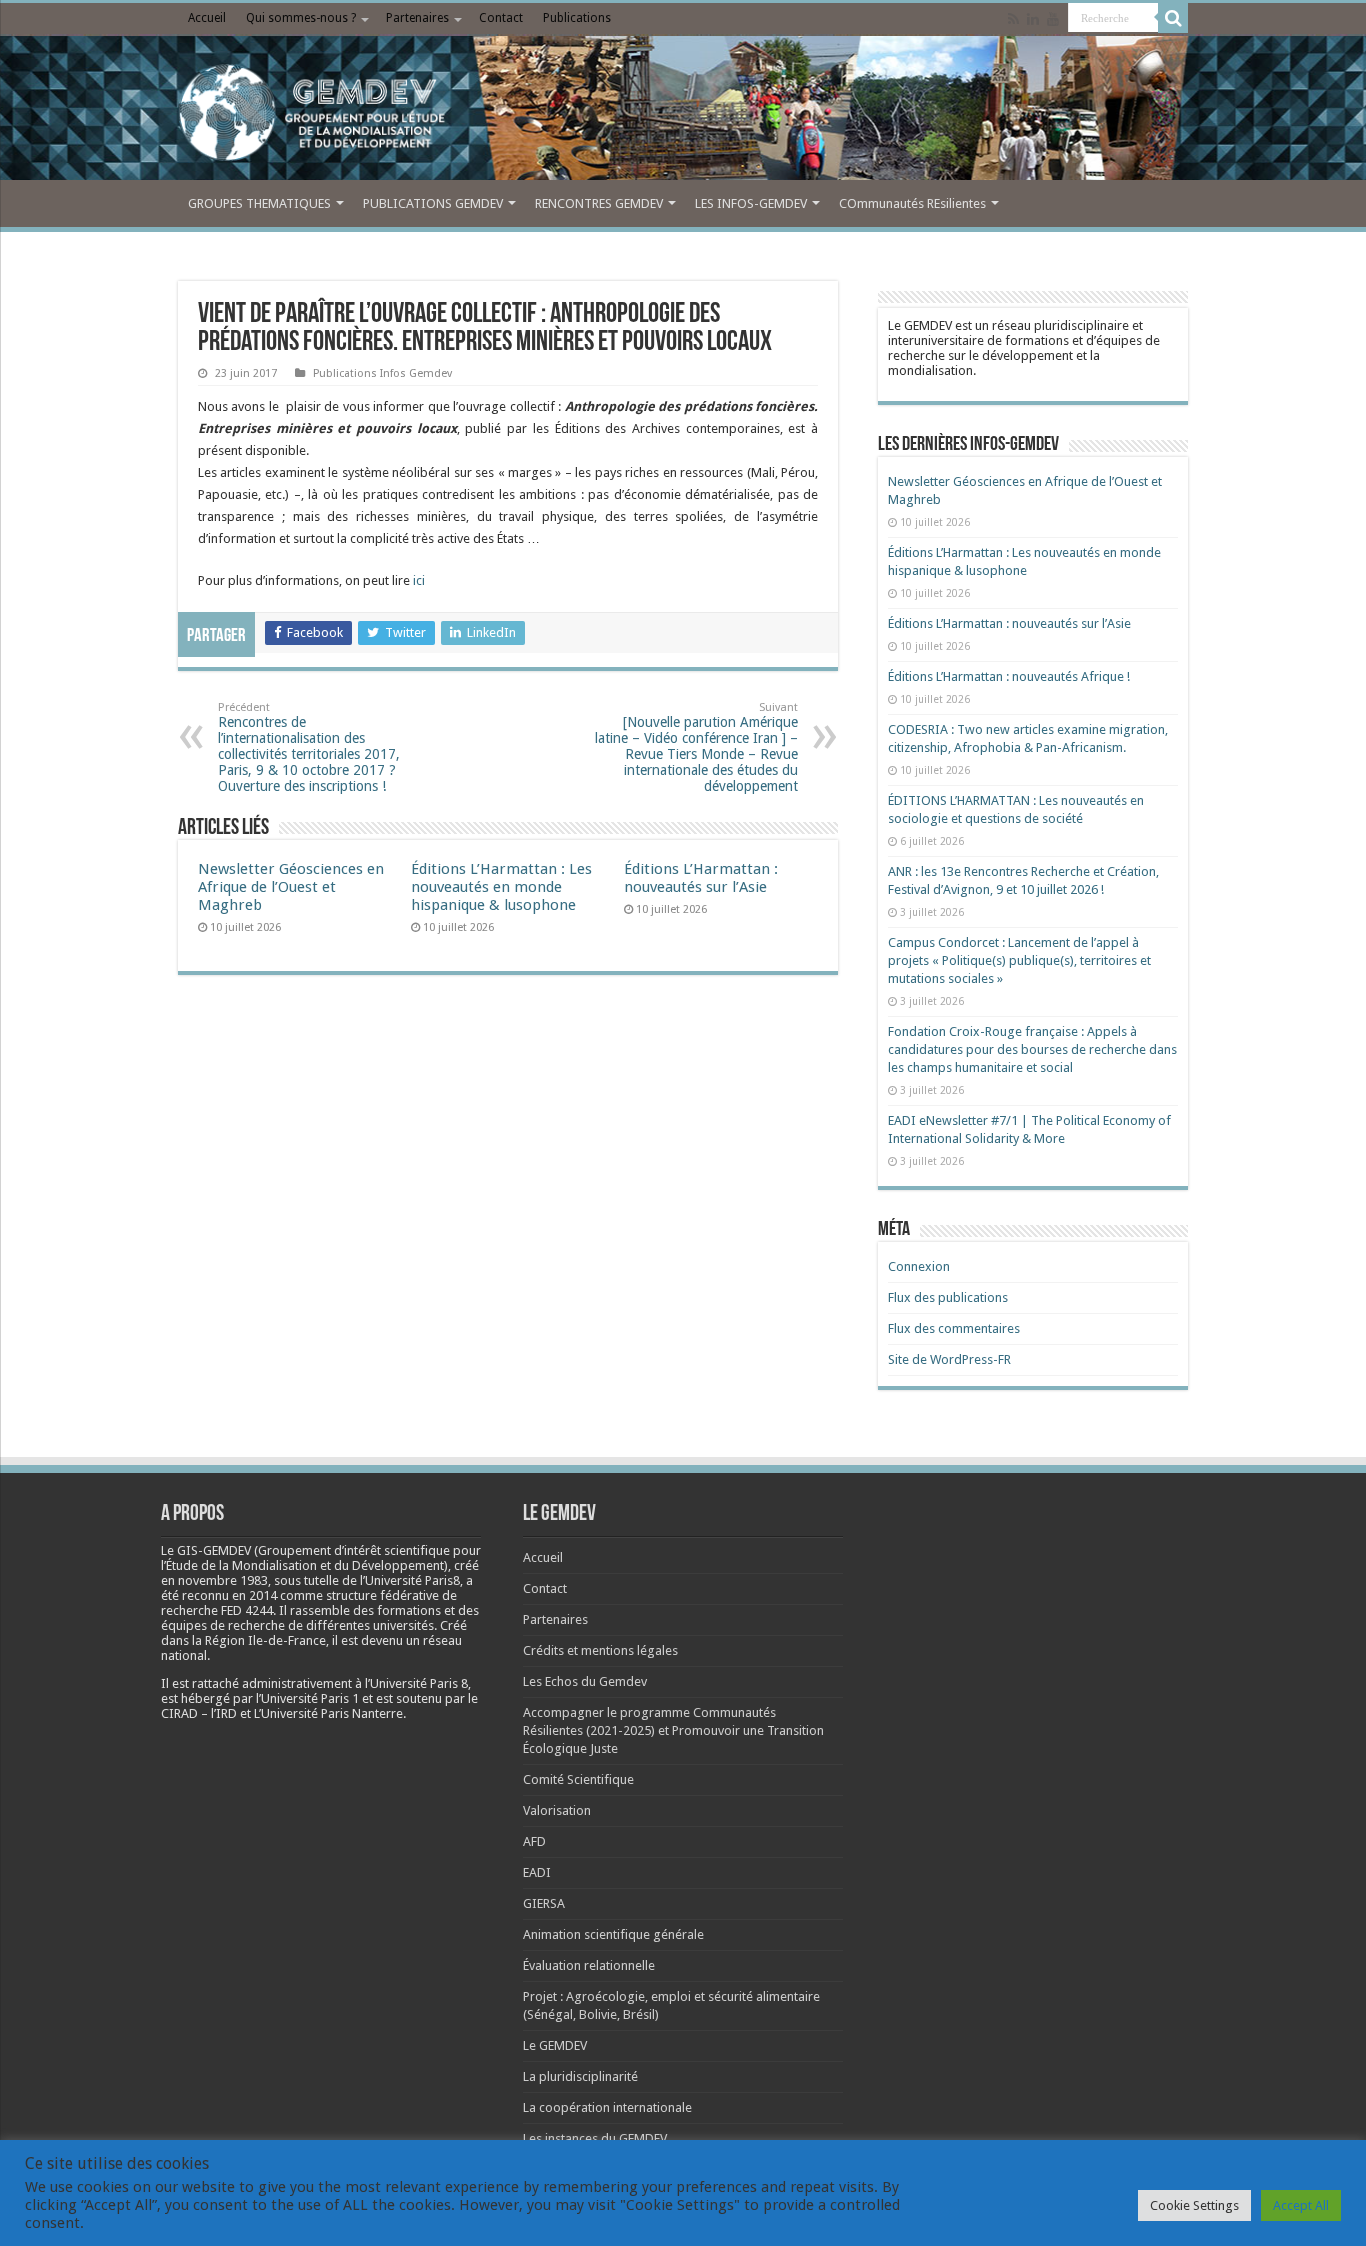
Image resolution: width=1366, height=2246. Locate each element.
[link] (223, 1580)
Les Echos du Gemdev (585, 1681)
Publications (577, 18)
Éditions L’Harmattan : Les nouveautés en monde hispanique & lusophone (501, 887)
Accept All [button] (1301, 2205)
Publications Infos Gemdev (382, 373)
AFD (534, 1841)
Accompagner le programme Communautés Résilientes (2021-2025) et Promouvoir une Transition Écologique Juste (673, 1730)
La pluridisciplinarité (580, 2076)
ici (417, 580)
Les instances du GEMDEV (595, 2138)
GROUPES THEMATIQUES (259, 203)
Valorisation (557, 1810)
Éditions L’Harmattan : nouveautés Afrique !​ (1009, 676)
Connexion (919, 1266)
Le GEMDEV (555, 2045)
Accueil (207, 18)
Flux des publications (948, 1297)
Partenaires (417, 18)
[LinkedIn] (1033, 19)
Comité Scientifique (578, 1779)
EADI (537, 1872)
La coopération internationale (607, 2107)
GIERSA (544, 1903)
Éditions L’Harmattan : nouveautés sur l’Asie (701, 878)
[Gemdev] (683, 113)
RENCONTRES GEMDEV (599, 203)
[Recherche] (1173, 18)
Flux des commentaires (954, 1328)
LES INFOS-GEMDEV (751, 203)
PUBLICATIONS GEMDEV (433, 203)
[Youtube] (1053, 19)
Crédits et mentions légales (600, 1650)
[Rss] (1013, 19)
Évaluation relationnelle (589, 1965)
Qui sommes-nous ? (301, 18)
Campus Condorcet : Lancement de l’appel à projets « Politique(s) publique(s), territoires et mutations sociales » (1019, 960)
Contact (501, 18)
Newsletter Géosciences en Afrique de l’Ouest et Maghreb (291, 887)
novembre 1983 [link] (223, 1580)
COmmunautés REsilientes (912, 203)
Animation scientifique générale (613, 1934)
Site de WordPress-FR (949, 1359)
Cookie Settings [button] (1194, 2205)
